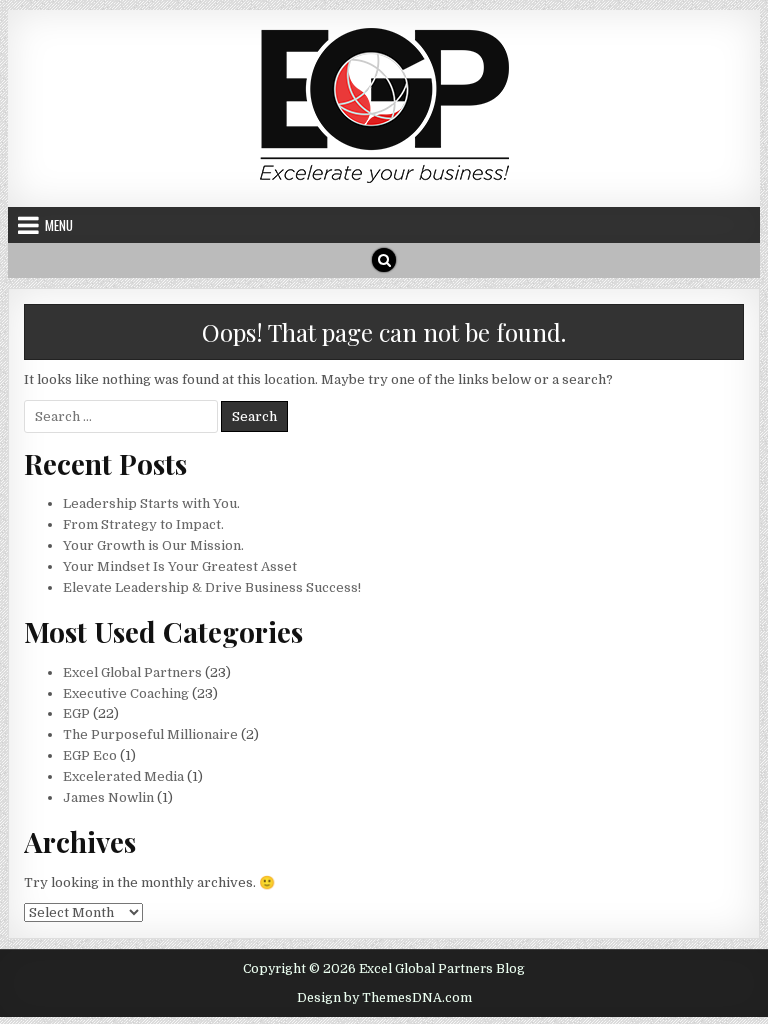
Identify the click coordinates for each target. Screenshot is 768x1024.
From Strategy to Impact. (143, 524)
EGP (76, 713)
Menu (59, 225)
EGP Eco (90, 755)
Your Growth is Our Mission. (153, 545)
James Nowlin (108, 797)
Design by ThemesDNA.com (384, 998)
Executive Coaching (126, 693)
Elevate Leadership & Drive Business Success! (212, 587)
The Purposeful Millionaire (150, 734)
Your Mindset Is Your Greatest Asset (180, 566)
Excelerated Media (123, 776)
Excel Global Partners (132, 672)
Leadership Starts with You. (151, 503)
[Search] (384, 260)
